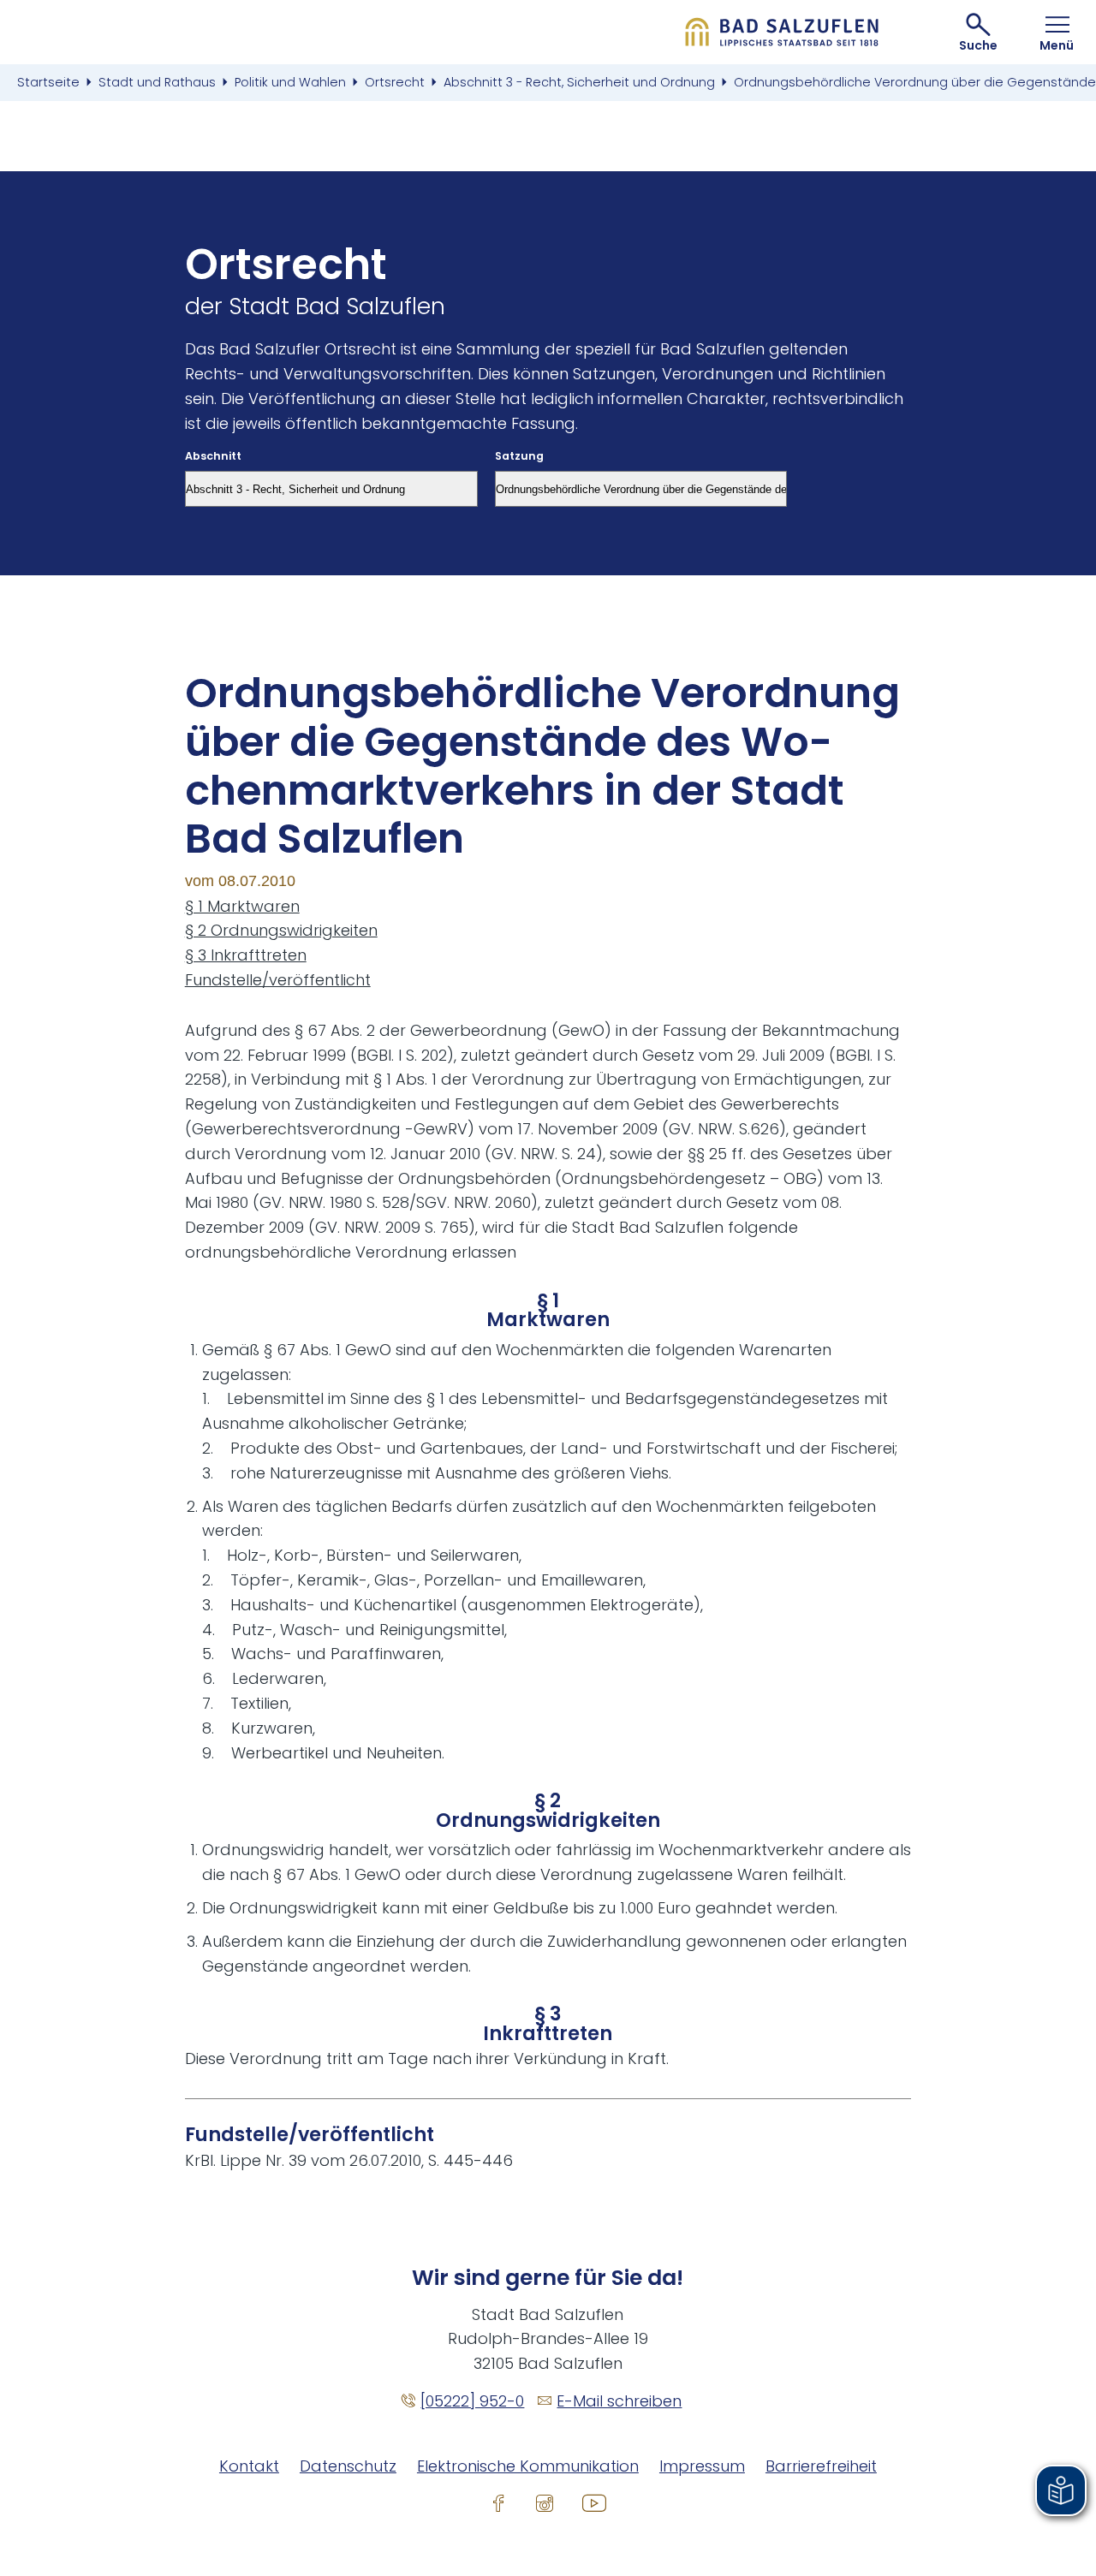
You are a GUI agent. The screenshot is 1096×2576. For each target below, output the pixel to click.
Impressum (702, 2466)
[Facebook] (498, 2502)
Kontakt (249, 2466)
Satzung (519, 457)
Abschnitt (213, 457)
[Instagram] (545, 2502)
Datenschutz (348, 2466)
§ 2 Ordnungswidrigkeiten (281, 930)
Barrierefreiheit (821, 2466)
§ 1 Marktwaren (242, 906)
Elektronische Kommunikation (528, 2466)
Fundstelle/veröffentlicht (278, 980)
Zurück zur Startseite (782, 32)
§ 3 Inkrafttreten (246, 955)
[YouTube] (594, 2502)
